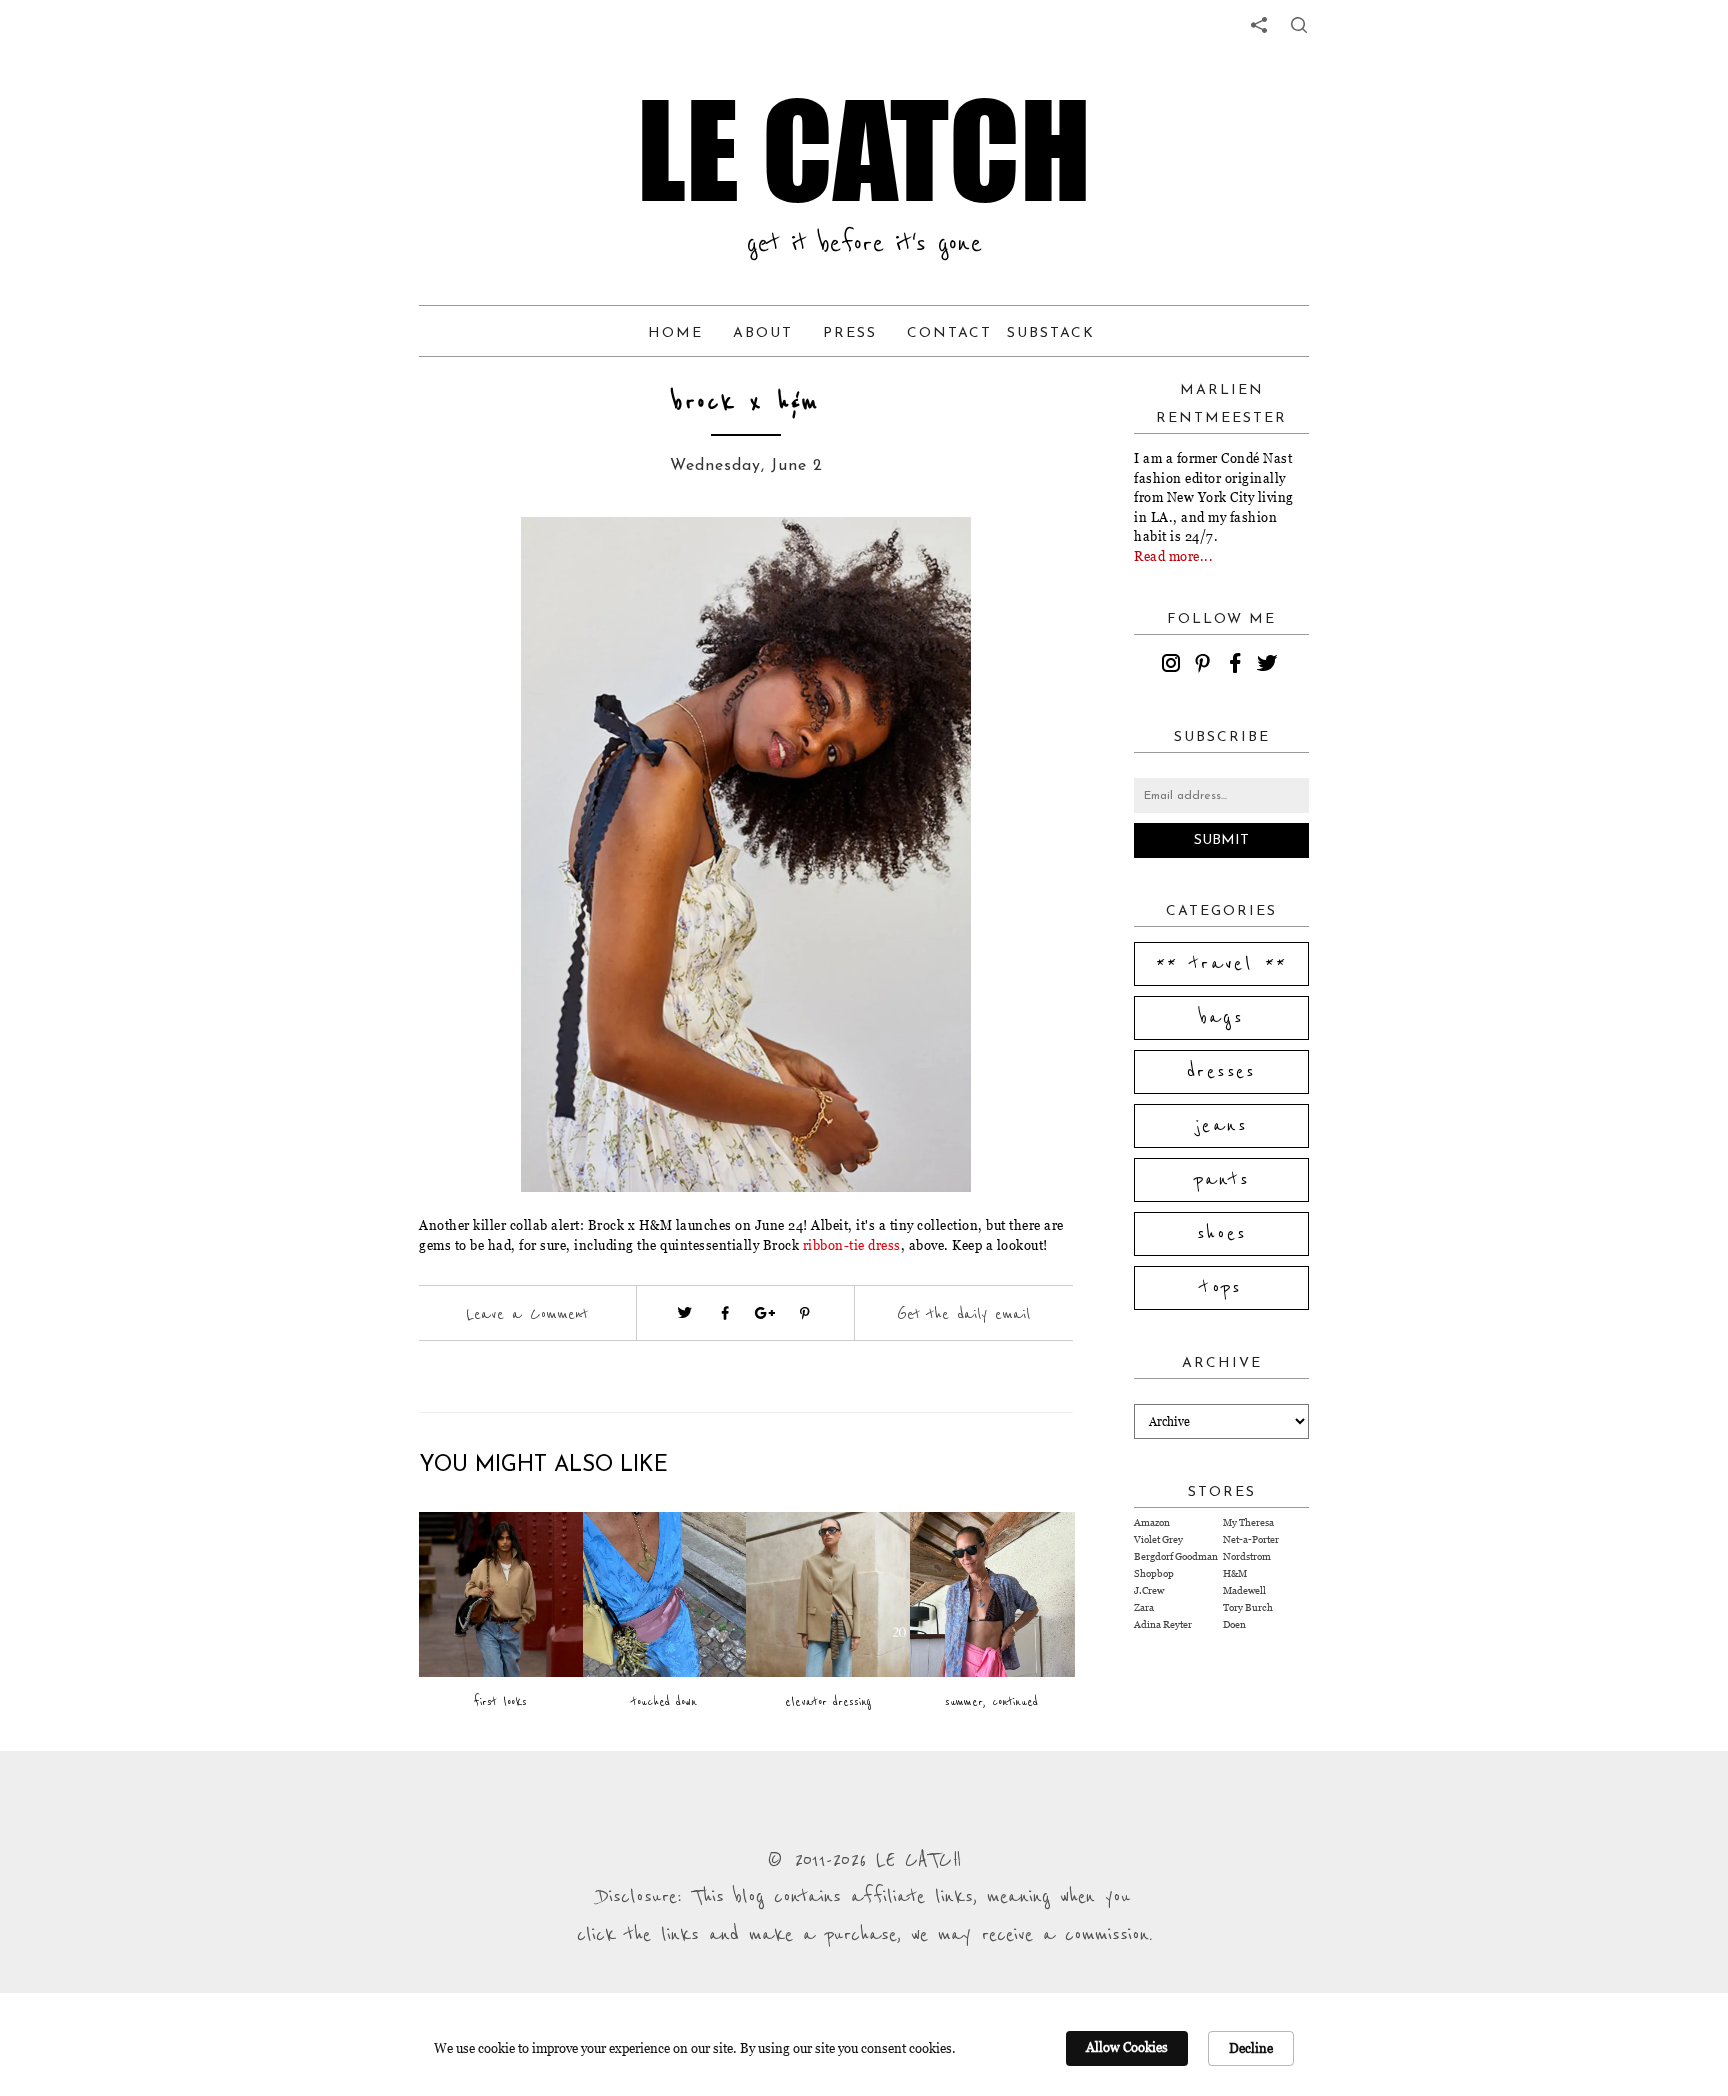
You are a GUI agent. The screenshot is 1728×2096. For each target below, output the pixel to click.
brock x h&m (746, 402)
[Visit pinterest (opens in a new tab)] (805, 1313)
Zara (1144, 1607)
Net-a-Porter (1251, 1539)
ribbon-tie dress (852, 1245)
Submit (1221, 840)
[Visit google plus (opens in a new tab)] (765, 1313)
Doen (1234, 1624)
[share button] (1299, 25)
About (763, 333)
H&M (1235, 1573)
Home (675, 333)
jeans (1221, 1126)
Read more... (1173, 556)
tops (1221, 1288)
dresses (1221, 1072)
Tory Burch (1248, 1607)
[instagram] (1174, 666)
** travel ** (1222, 964)
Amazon (1152, 1522)
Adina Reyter (1163, 1624)
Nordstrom (1247, 1556)
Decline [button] (1251, 2048)
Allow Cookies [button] (1127, 2047)
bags (1222, 1018)
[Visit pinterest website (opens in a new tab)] (491, 562)
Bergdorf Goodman (1176, 1556)
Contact (949, 333)
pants (1222, 1180)
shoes (1222, 1234)
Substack (1051, 333)
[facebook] (1238, 666)
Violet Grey (1158, 1539)
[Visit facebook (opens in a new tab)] (725, 1313)
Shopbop (1154, 1573)
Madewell (1244, 1590)
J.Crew (1149, 1590)
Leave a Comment (527, 1314)
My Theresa (1248, 1522)
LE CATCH (864, 150)
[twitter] (1270, 666)
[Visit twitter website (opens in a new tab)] (685, 1313)
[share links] (1259, 25)
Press (850, 333)
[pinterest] (1206, 666)
